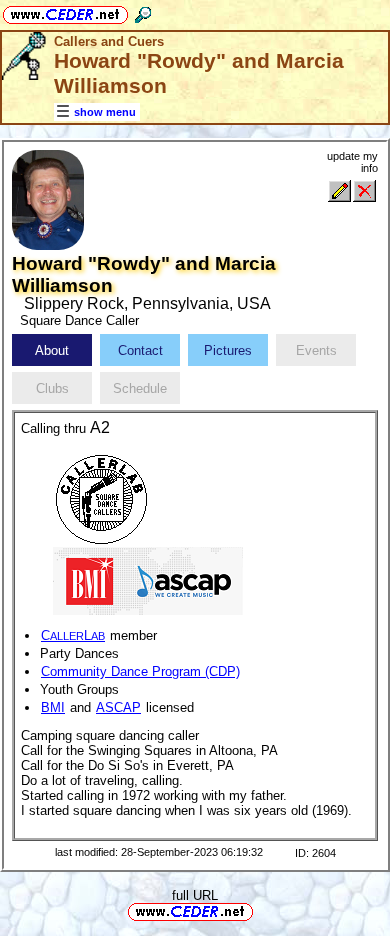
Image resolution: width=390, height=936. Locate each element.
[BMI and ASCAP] (148, 579)
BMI (53, 707)
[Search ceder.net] (143, 11)
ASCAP (118, 707)
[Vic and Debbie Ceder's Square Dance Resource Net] (65, 11)
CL (73, 635)
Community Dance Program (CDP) (140, 671)
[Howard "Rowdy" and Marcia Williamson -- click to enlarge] (48, 245)
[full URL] (261, 910)
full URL (195, 895)
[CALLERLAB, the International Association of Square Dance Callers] (101, 497)
